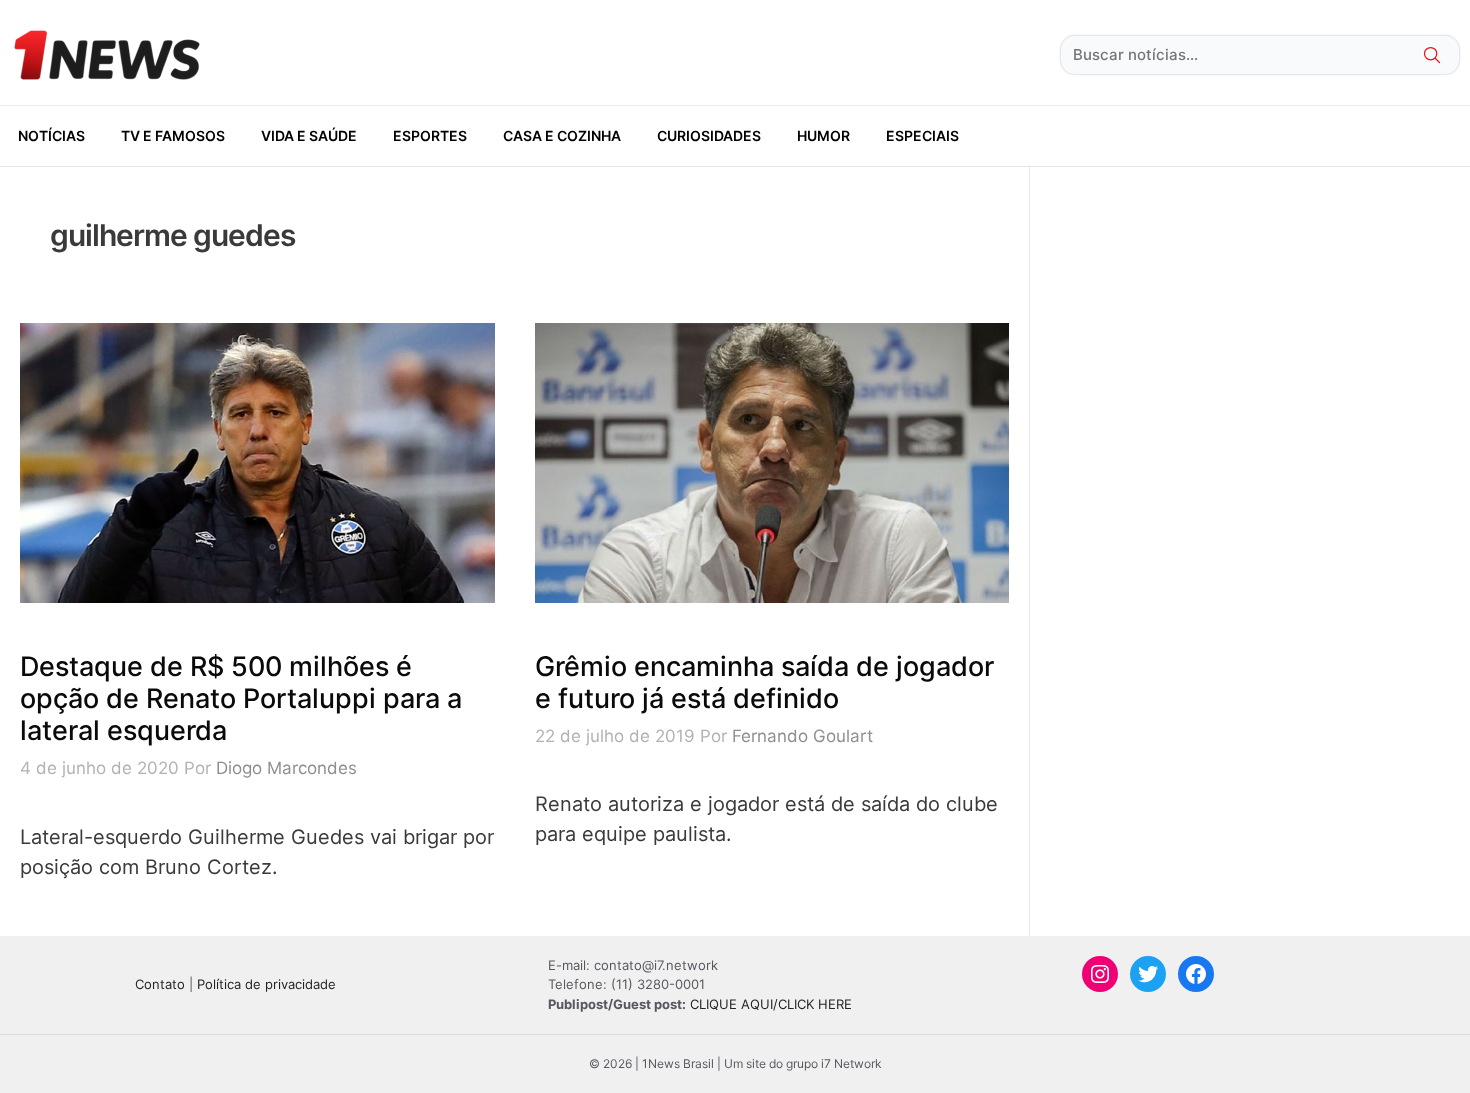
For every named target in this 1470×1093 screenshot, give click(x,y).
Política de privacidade (266, 984)
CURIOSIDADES (709, 135)
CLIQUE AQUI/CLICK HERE (771, 1004)
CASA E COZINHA (562, 135)
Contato (160, 984)
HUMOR (823, 135)
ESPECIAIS (922, 135)
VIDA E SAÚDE (309, 135)
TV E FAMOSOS (173, 135)
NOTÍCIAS (51, 135)
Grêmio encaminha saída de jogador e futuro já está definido (764, 682)
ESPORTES (430, 135)
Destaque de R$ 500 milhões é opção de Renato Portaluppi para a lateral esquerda (241, 699)
